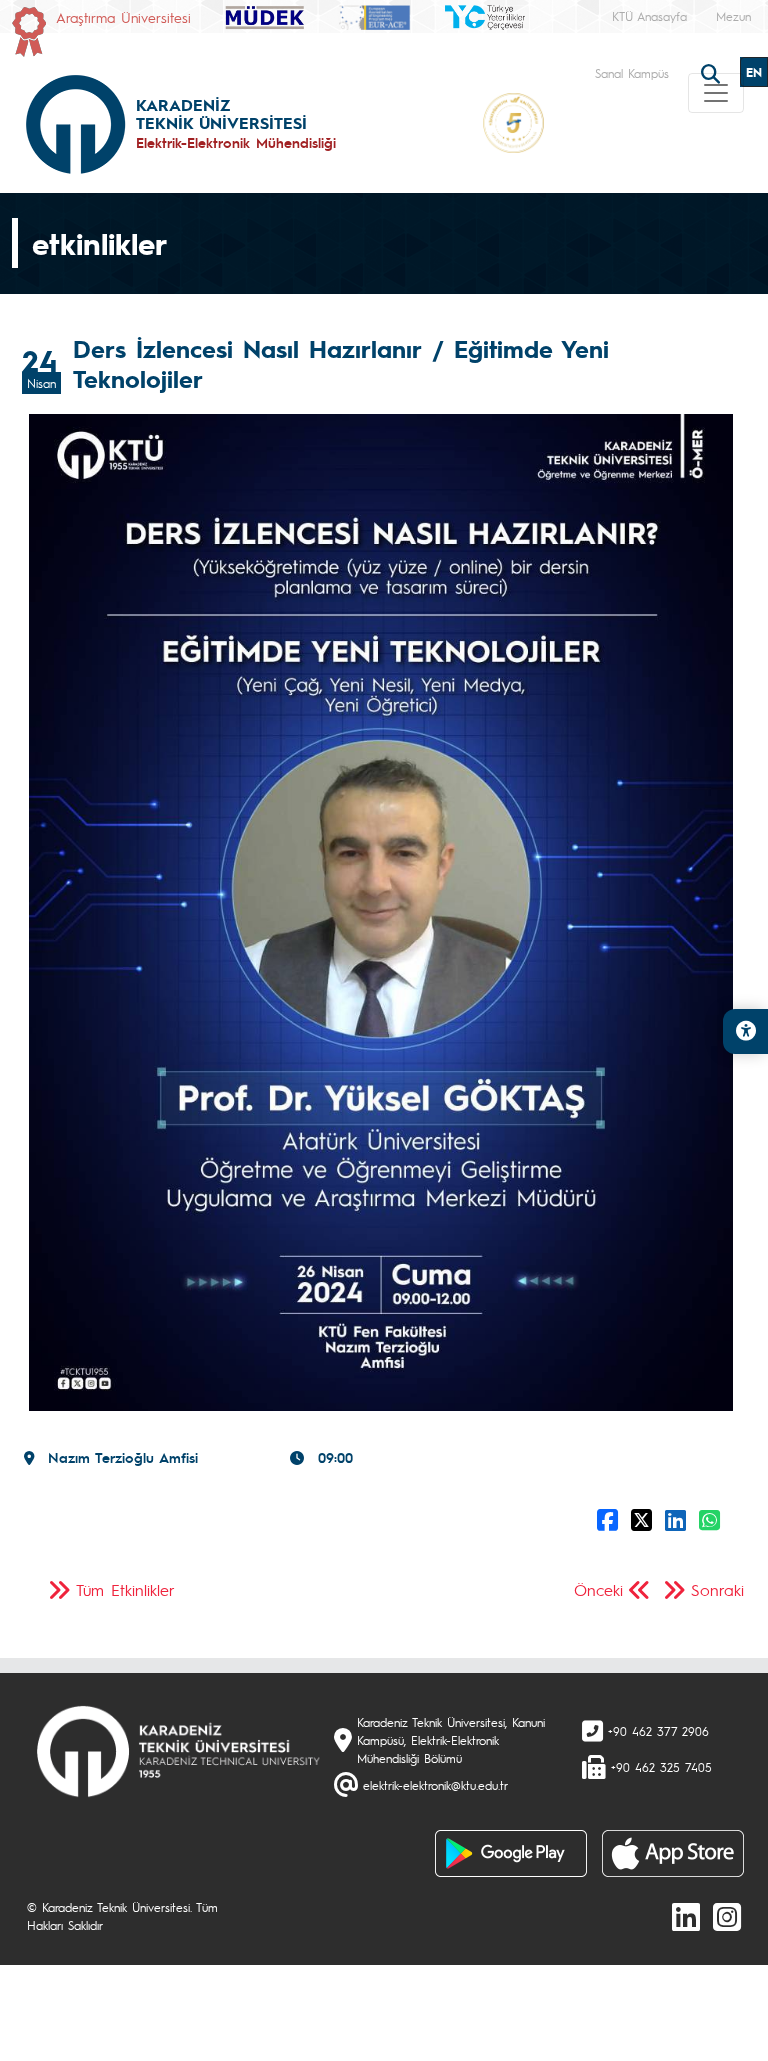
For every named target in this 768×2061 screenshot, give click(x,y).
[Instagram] (727, 1916)
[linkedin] (686, 1916)
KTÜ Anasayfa (649, 16)
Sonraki (717, 1589)
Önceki (598, 1589)
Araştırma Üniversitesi (123, 17)
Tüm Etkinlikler (125, 1589)
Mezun (733, 16)
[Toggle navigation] (716, 93)
